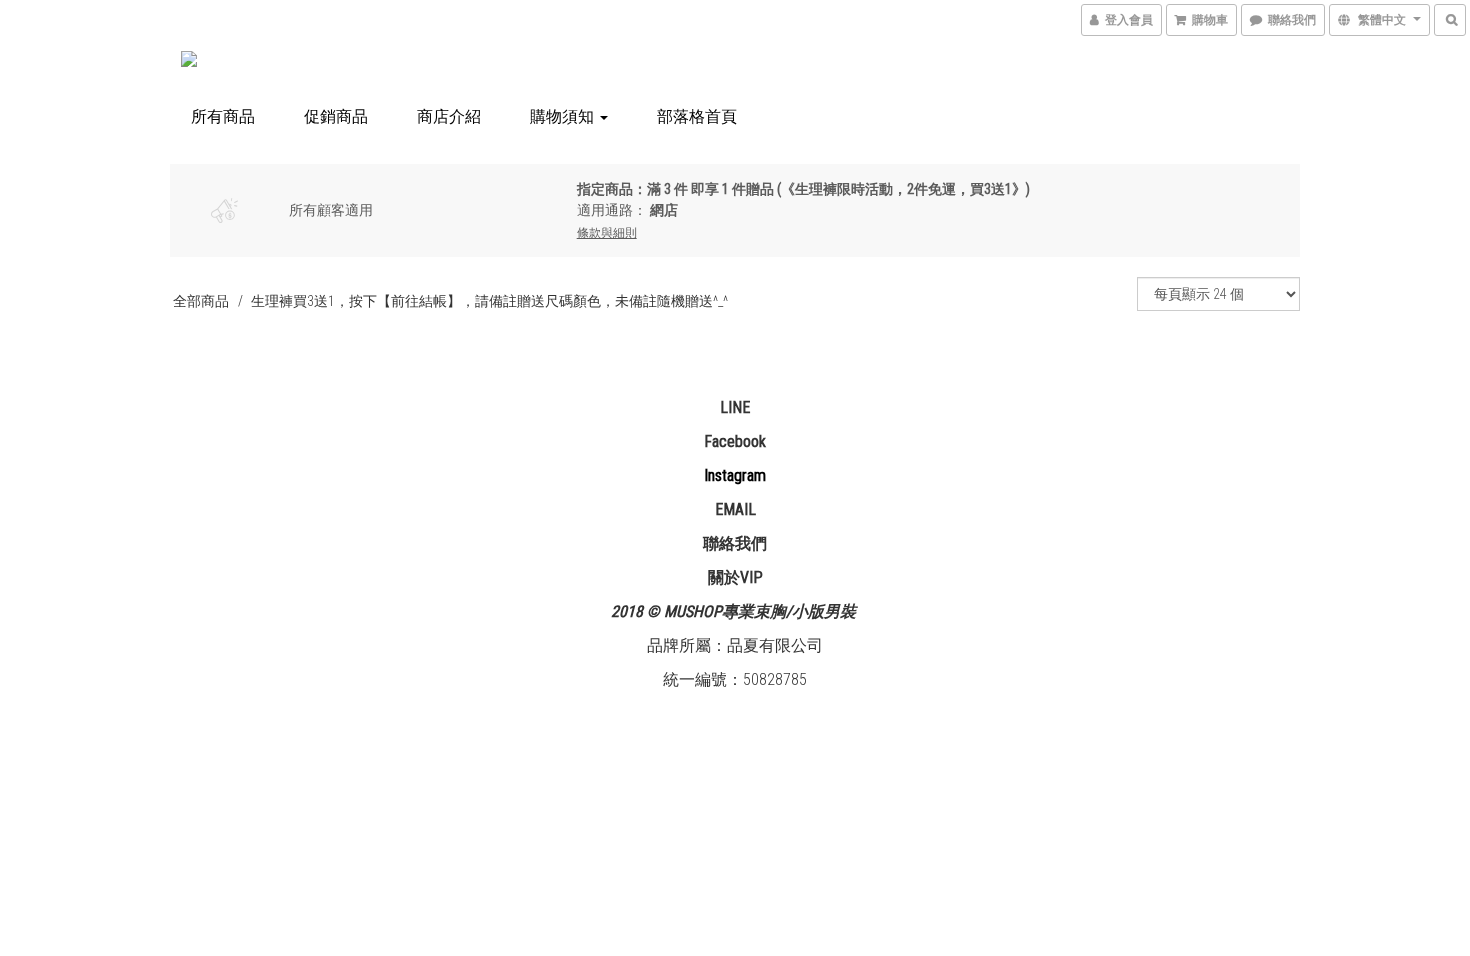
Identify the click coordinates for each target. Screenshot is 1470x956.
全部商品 (201, 301)
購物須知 (564, 116)
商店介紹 (449, 116)
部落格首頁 (697, 116)
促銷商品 (336, 116)
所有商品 (223, 116)
